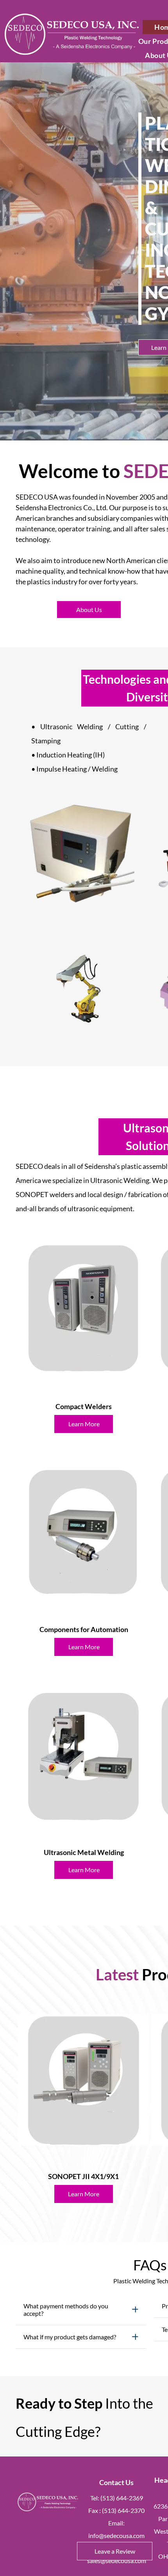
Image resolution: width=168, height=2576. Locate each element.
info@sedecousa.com (116, 2535)
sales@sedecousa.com (117, 2561)
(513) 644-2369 (122, 2498)
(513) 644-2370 (123, 2510)
